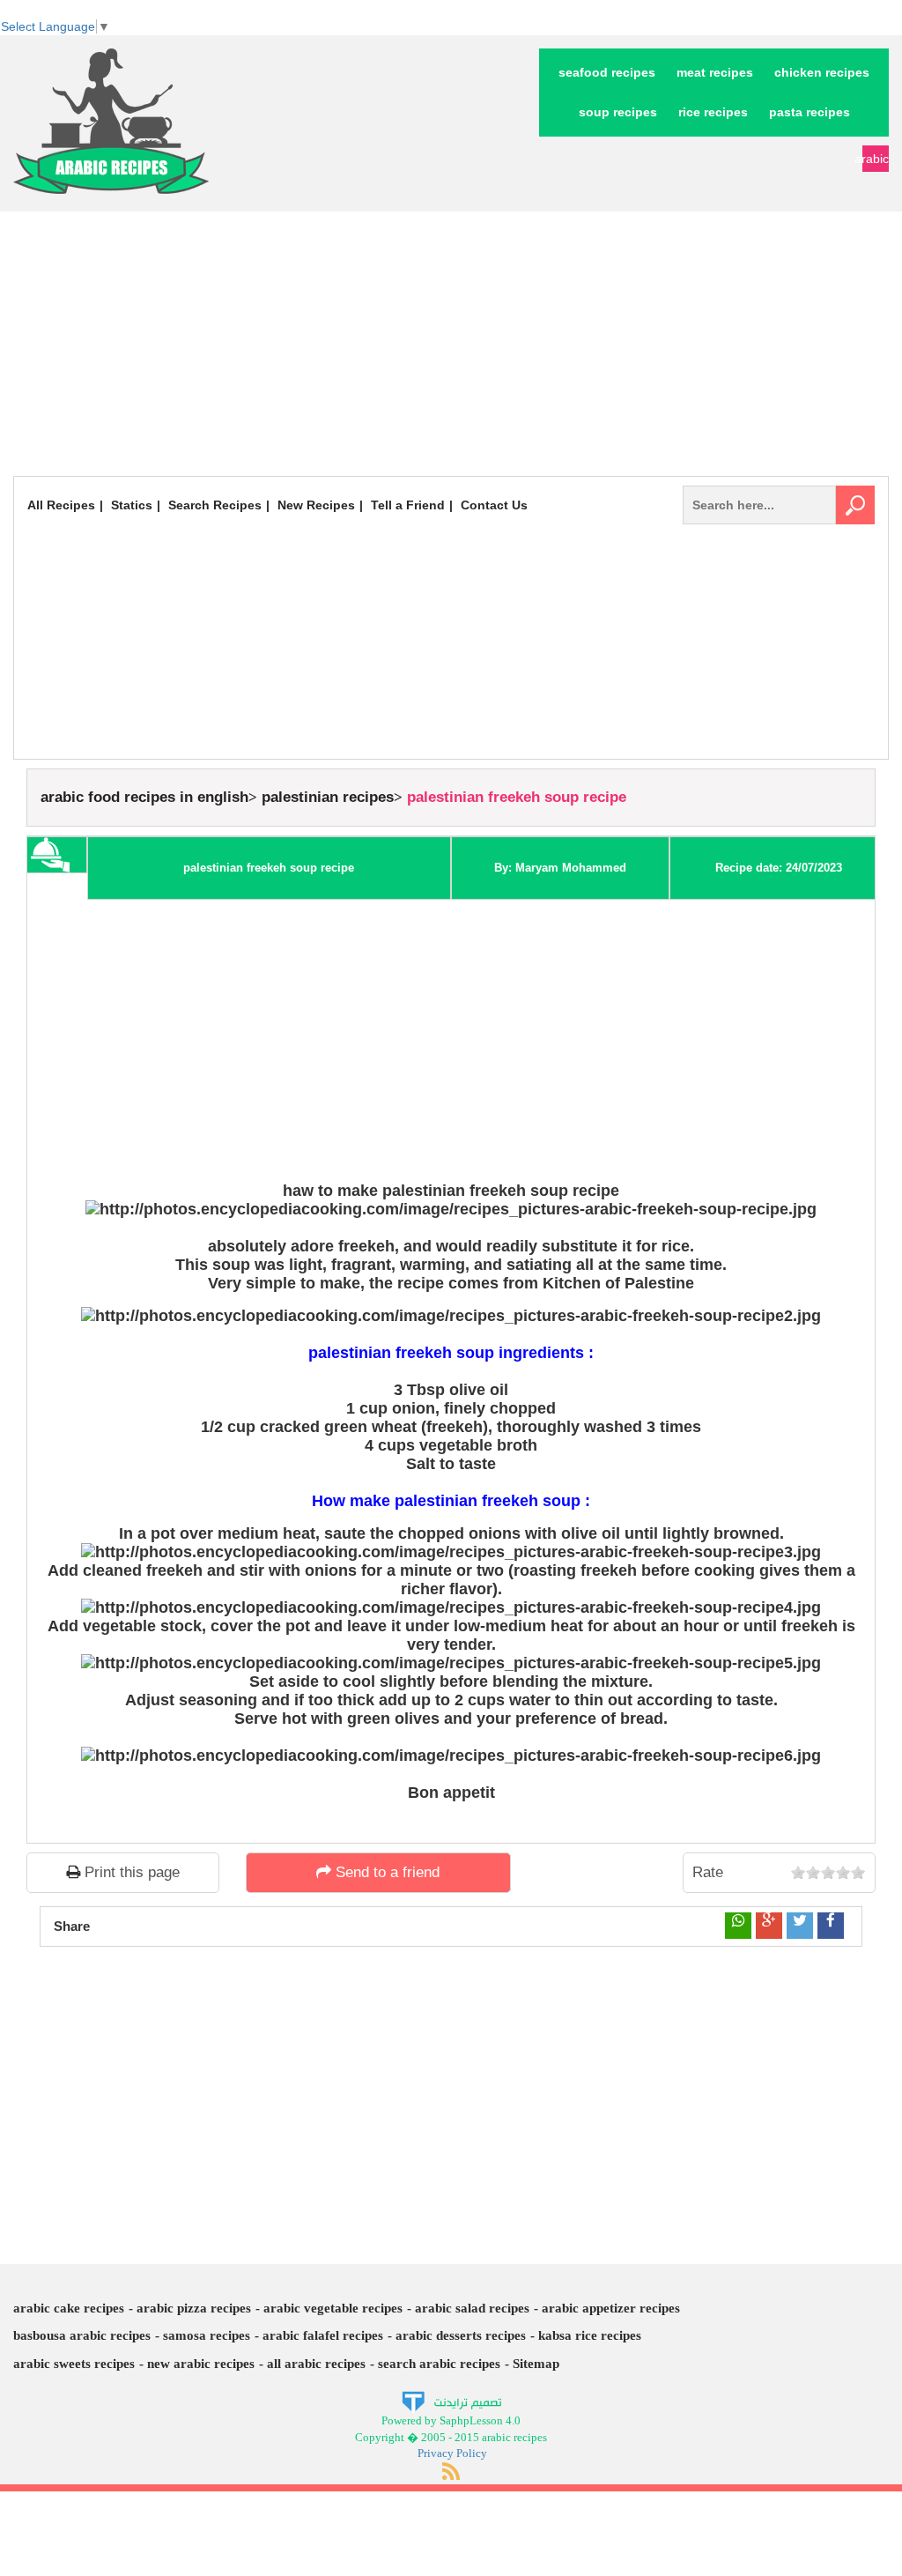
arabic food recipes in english (144, 797)
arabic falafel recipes (323, 2335)
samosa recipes (207, 2335)
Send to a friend (385, 1872)
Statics (132, 505)
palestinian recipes (328, 797)
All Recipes (61, 505)
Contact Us (494, 505)
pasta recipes (810, 112)
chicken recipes (822, 72)
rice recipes (713, 112)
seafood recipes (607, 72)
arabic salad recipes (472, 2308)
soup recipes (618, 112)
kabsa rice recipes (590, 2335)
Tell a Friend (408, 505)
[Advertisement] (451, 344)
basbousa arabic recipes (82, 2335)
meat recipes (715, 72)
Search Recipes (215, 505)
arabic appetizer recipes (611, 2308)
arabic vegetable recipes (333, 2308)
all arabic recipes (316, 2364)
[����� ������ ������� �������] (451, 2401)
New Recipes (316, 505)
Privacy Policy (452, 2453)
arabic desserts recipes (461, 2335)
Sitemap (536, 2364)
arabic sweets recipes (74, 2364)
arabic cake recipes (69, 2308)
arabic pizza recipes (194, 2308)
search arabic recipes (439, 2364)
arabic (876, 159)
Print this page (130, 1872)
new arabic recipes (201, 2364)
